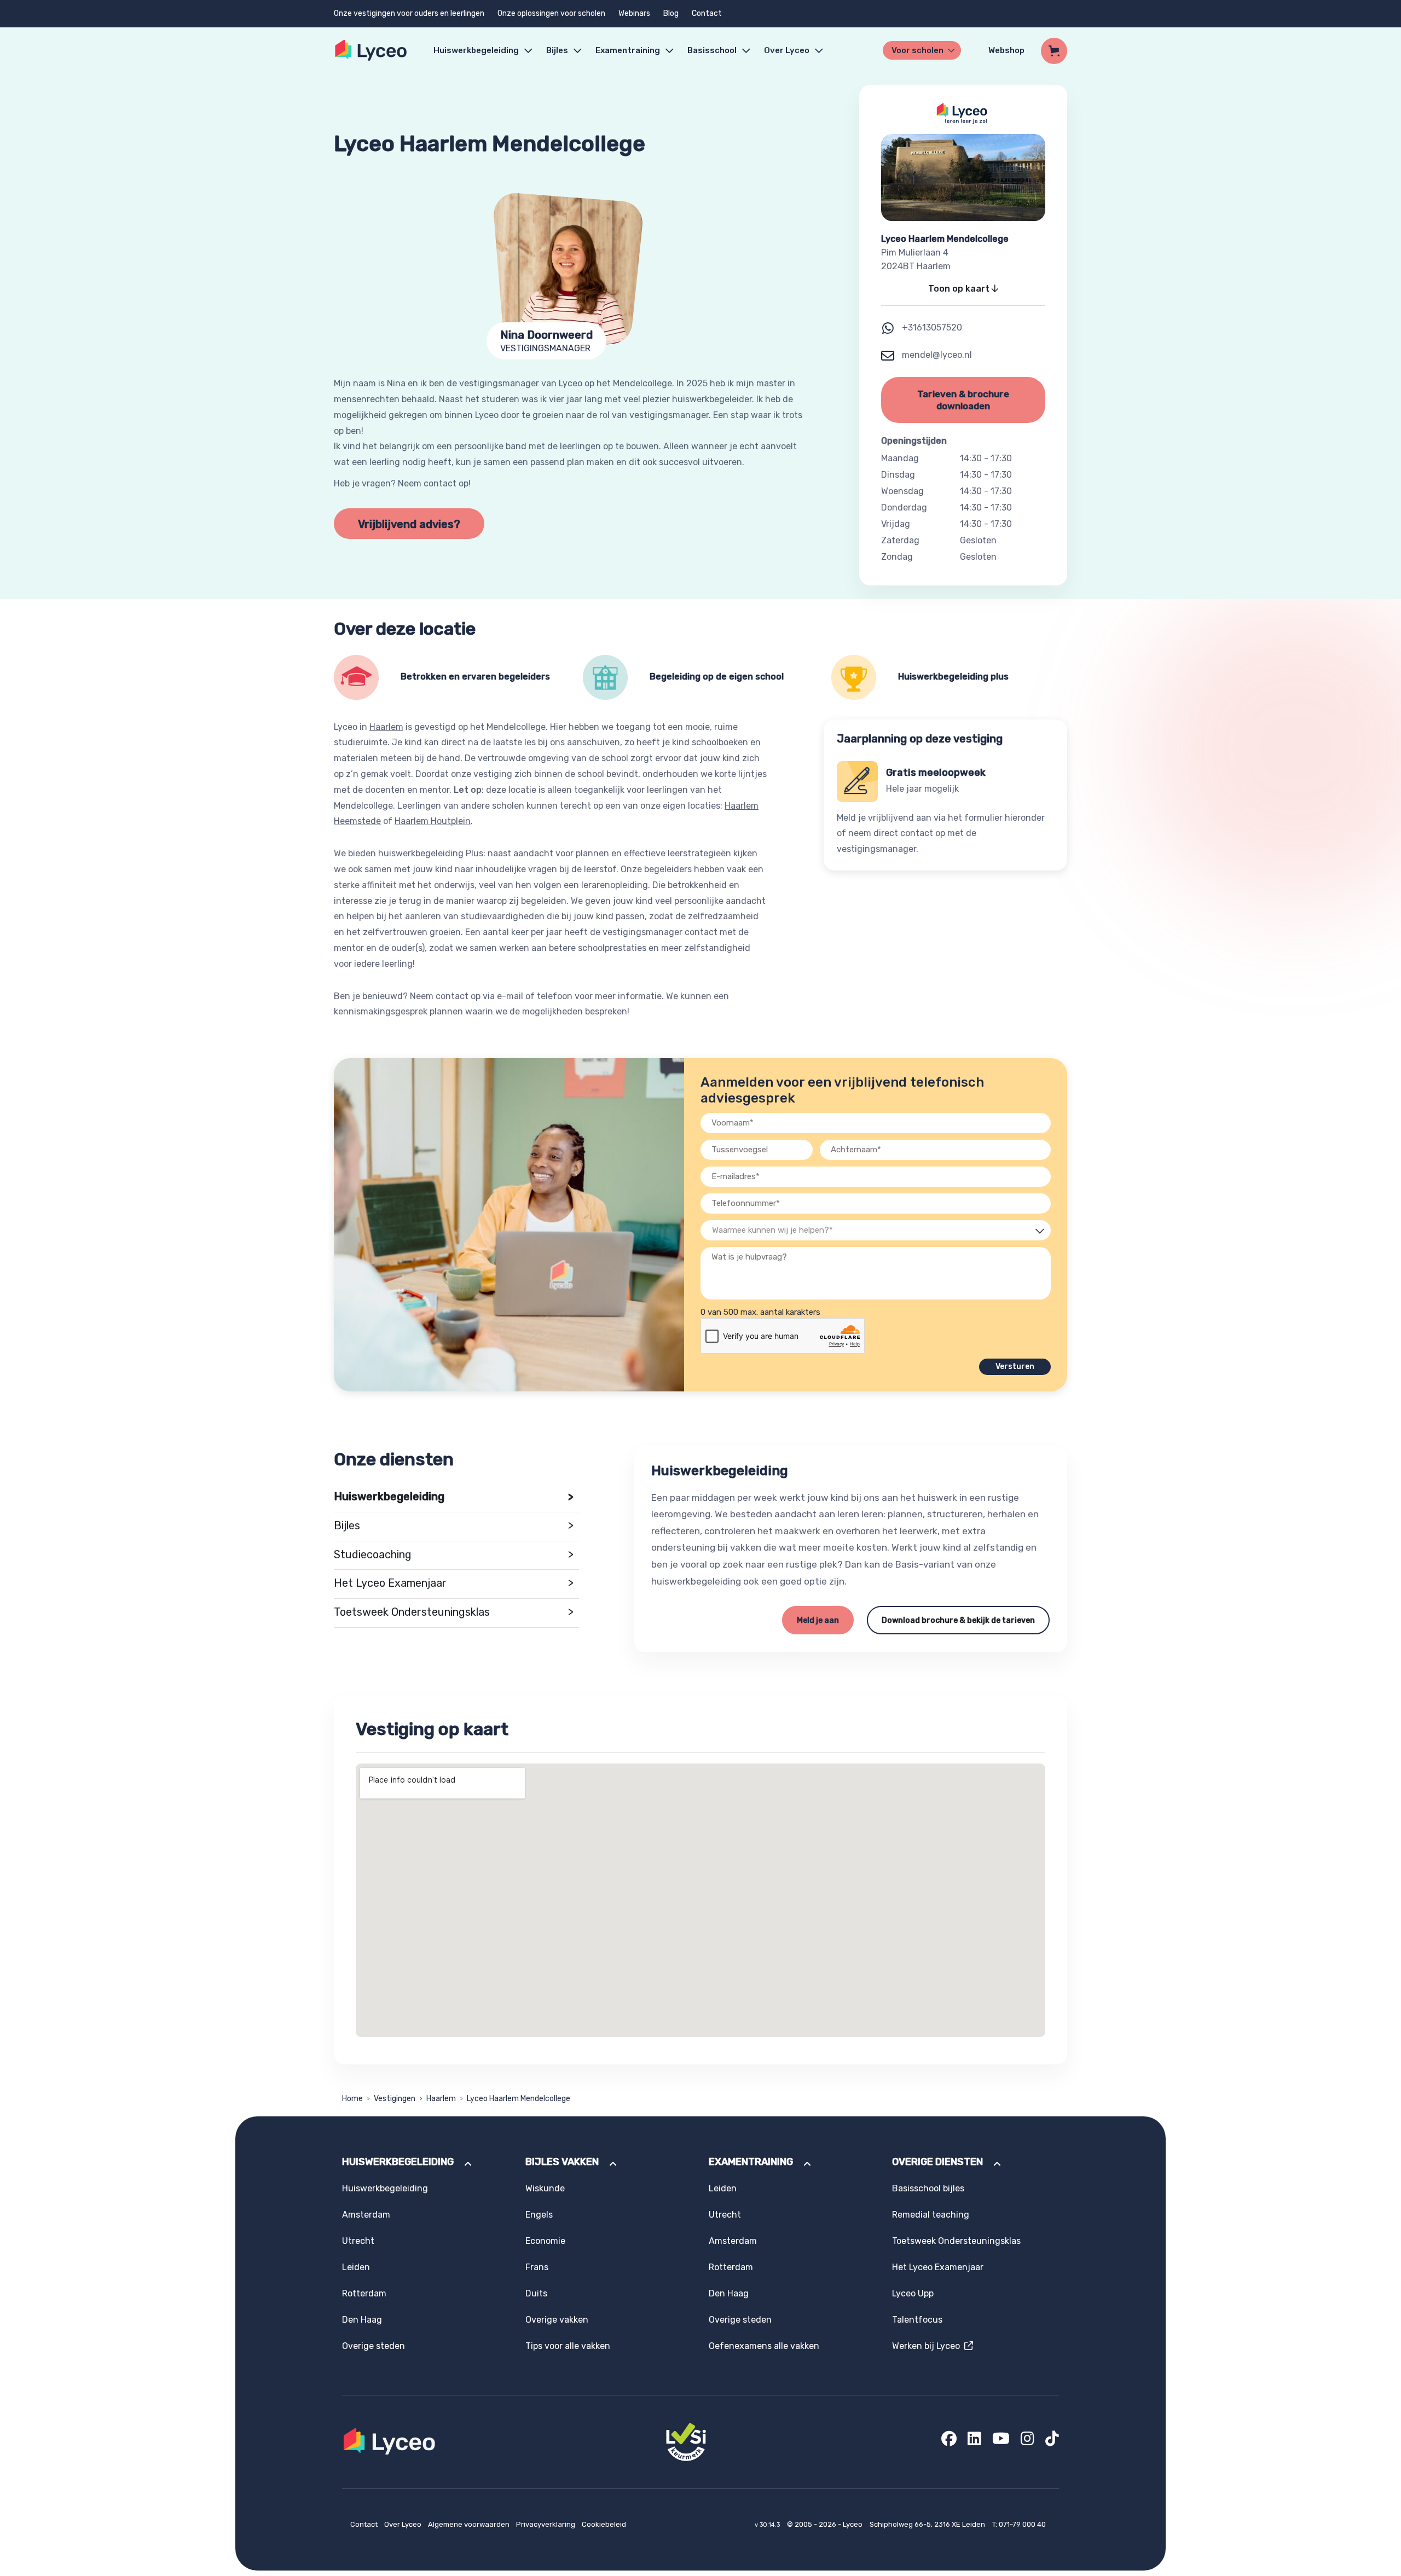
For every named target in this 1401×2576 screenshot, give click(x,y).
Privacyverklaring (546, 2524)
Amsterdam (366, 2215)
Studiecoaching (454, 1555)
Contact (707, 13)
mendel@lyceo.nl (936, 355)
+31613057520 (932, 327)
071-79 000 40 (1022, 2524)
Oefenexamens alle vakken (764, 2346)
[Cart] (1054, 51)
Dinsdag (898, 475)
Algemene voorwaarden (470, 2524)
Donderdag (904, 507)
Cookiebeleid (604, 2524)
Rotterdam (364, 2293)
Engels (539, 2215)
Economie (545, 2241)
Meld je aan (818, 1620)
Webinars (634, 13)
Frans (537, 2267)
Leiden (356, 2267)
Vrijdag (896, 524)
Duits (536, 2293)
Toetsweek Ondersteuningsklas (454, 1612)
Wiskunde (545, 2188)
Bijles (557, 50)
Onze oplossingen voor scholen (551, 13)
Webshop (1006, 50)
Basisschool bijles (928, 2188)
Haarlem (386, 727)
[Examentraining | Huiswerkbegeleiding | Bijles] (371, 51)
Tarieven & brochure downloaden (963, 400)
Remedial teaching (931, 2215)
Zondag (897, 557)
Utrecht (358, 2241)
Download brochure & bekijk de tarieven (958, 1620)
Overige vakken (557, 2320)
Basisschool (712, 50)
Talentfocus (917, 2320)
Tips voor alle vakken (568, 2346)
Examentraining (628, 50)
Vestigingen (395, 2099)
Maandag (900, 458)
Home (352, 2099)
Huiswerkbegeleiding (476, 50)
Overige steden (374, 2346)
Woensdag (902, 491)
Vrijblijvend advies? (409, 524)
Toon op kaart (960, 289)
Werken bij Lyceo (928, 2346)
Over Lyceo (404, 2524)
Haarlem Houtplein (433, 821)
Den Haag (362, 2320)
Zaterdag (900, 540)
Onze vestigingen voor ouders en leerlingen (409, 13)
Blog (671, 13)
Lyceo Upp (913, 2293)
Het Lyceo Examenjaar (454, 1583)
